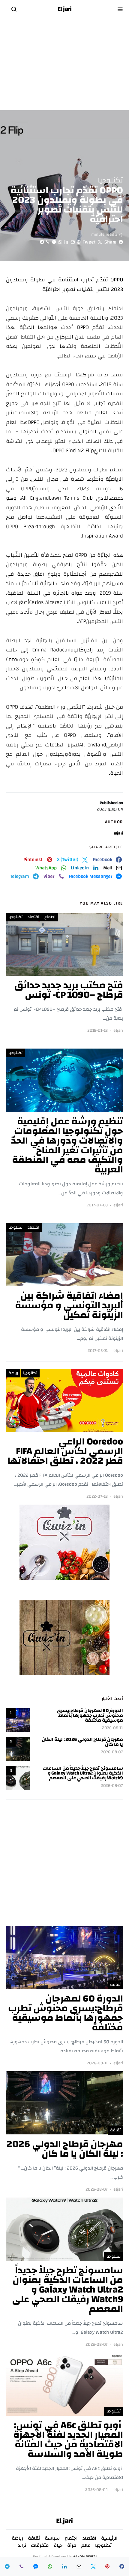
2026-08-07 (112, 1752)
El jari (65, 9)
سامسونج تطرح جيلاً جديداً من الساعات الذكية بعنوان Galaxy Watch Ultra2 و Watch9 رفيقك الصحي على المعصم (83, 1773)
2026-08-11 (112, 1728)
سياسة (52, 2538)
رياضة (13, 1373)
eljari (118, 833)
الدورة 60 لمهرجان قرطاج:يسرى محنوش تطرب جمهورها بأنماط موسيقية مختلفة (90, 1715)
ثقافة (115, 1985)
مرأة (72, 2545)
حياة (58, 2545)
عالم (86, 2545)
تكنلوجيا (110, 180)
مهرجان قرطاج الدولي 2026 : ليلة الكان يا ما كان (82, 1742)
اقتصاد (33, 917)
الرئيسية (109, 2538)
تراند (22, 2545)
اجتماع (50, 917)
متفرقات (40, 2545)
